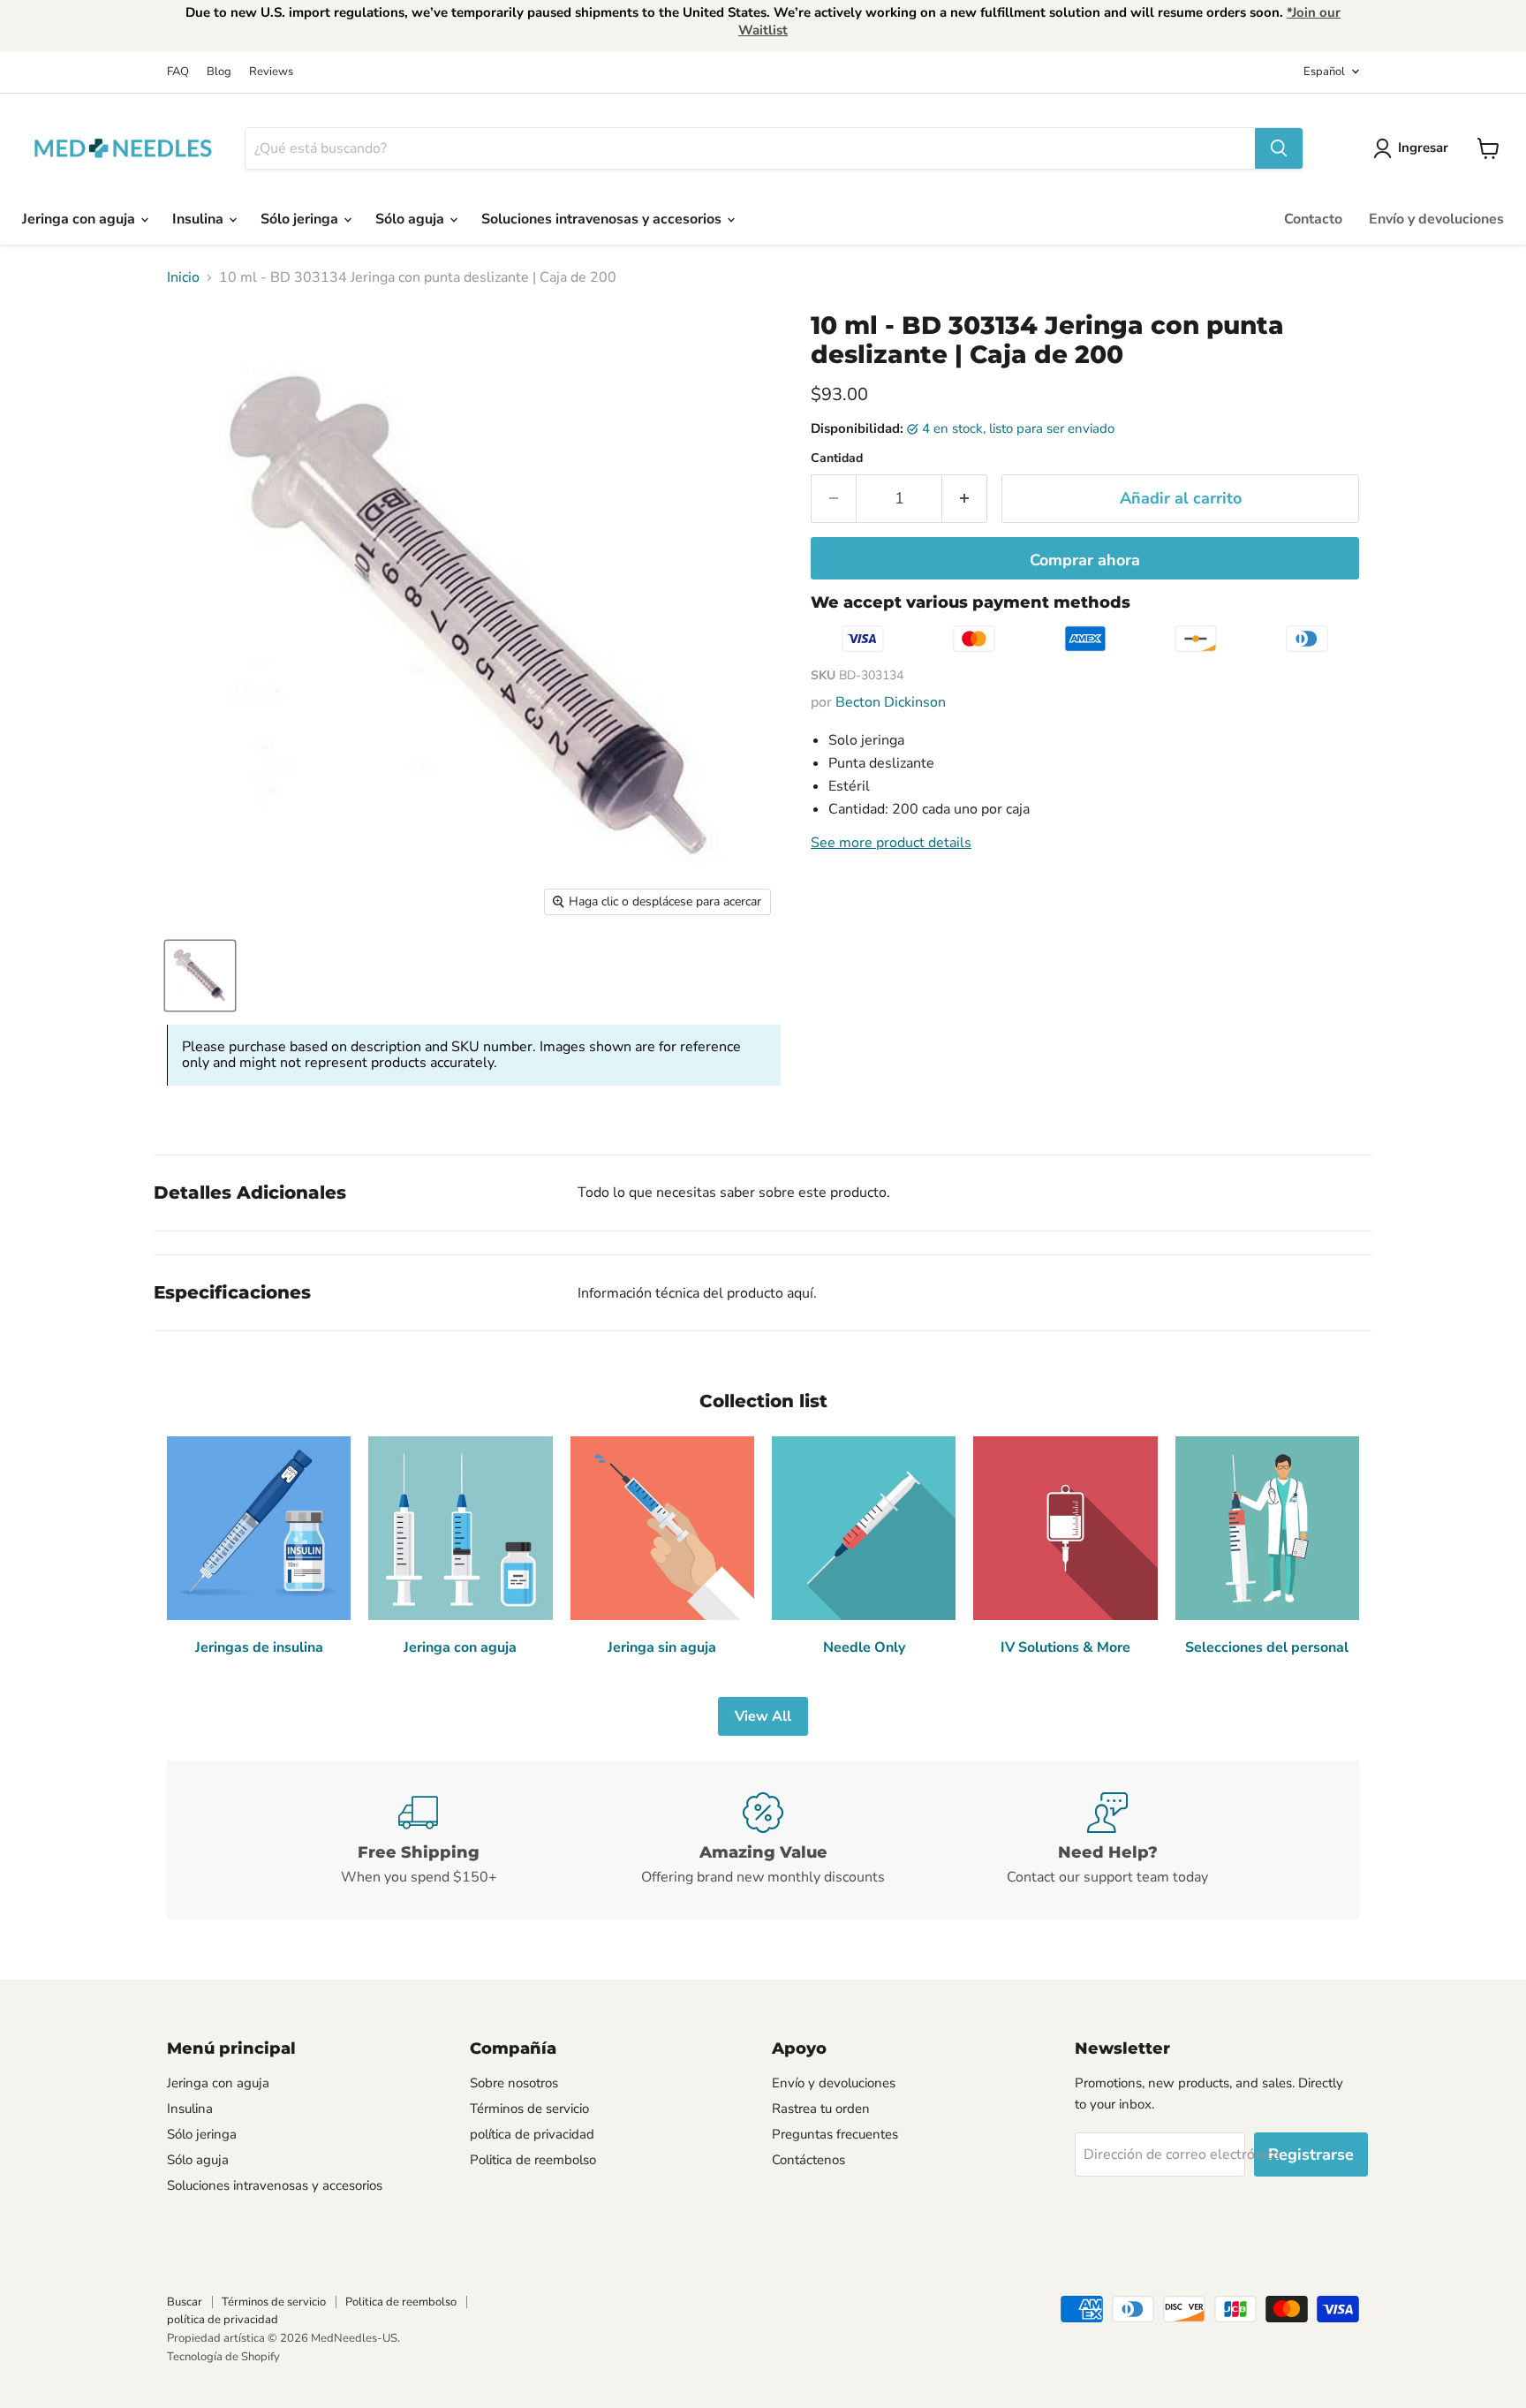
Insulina (200, 219)
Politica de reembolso (533, 2160)
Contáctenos (808, 2160)
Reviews (271, 72)
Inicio (183, 277)
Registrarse (1311, 2154)
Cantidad (837, 458)
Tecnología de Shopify (223, 2357)
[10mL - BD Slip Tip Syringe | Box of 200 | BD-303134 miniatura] (200, 976)
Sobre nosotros (514, 2083)
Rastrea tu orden (821, 2109)
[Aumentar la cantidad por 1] (965, 499)
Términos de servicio (529, 2109)
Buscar (185, 2302)
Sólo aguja (412, 219)
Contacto (1313, 219)
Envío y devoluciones (1436, 219)
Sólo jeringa (301, 219)
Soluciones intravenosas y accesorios (603, 219)
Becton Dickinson (891, 702)
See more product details (891, 843)
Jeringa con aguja (80, 219)
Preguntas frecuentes (835, 2134)
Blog (219, 72)
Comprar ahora (1085, 560)
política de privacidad (532, 2134)
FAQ (178, 72)
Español (1324, 72)
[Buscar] (1279, 148)
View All (763, 1716)
